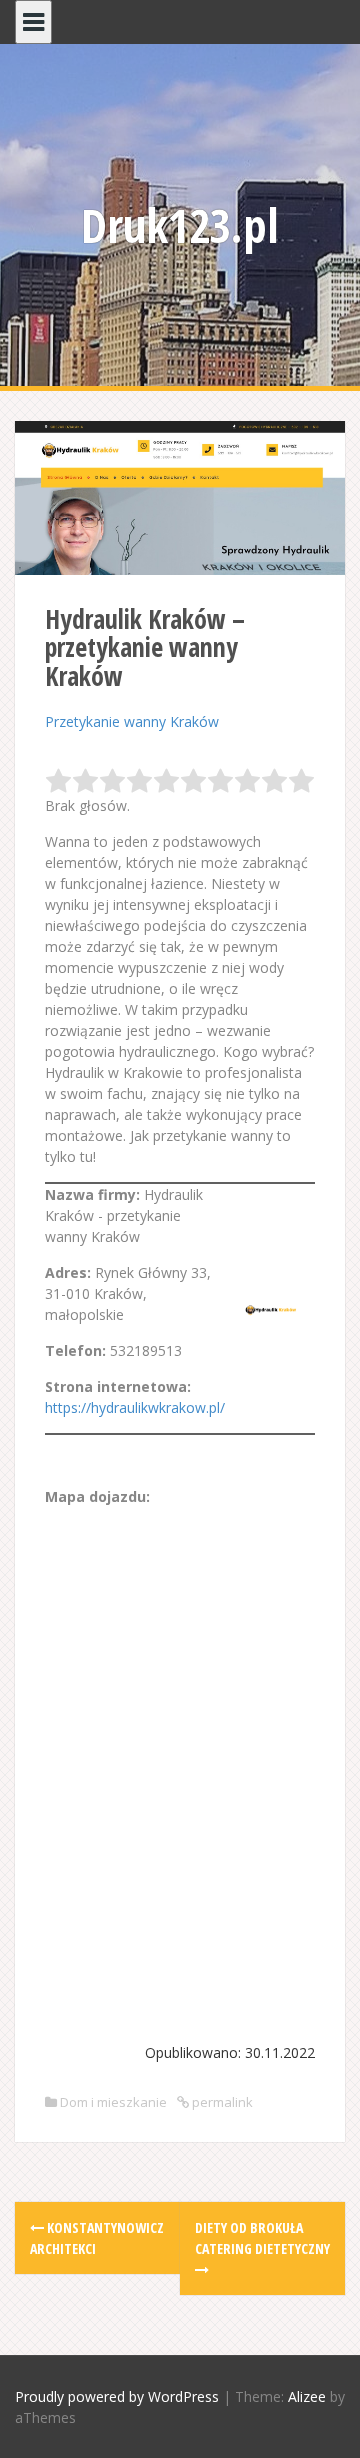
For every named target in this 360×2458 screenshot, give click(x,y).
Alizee (307, 2396)
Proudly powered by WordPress (117, 2396)
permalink (221, 2102)
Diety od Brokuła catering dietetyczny (262, 2238)
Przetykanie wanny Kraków (132, 721)
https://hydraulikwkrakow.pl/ (135, 1407)
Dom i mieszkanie (113, 2102)
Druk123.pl (180, 225)
